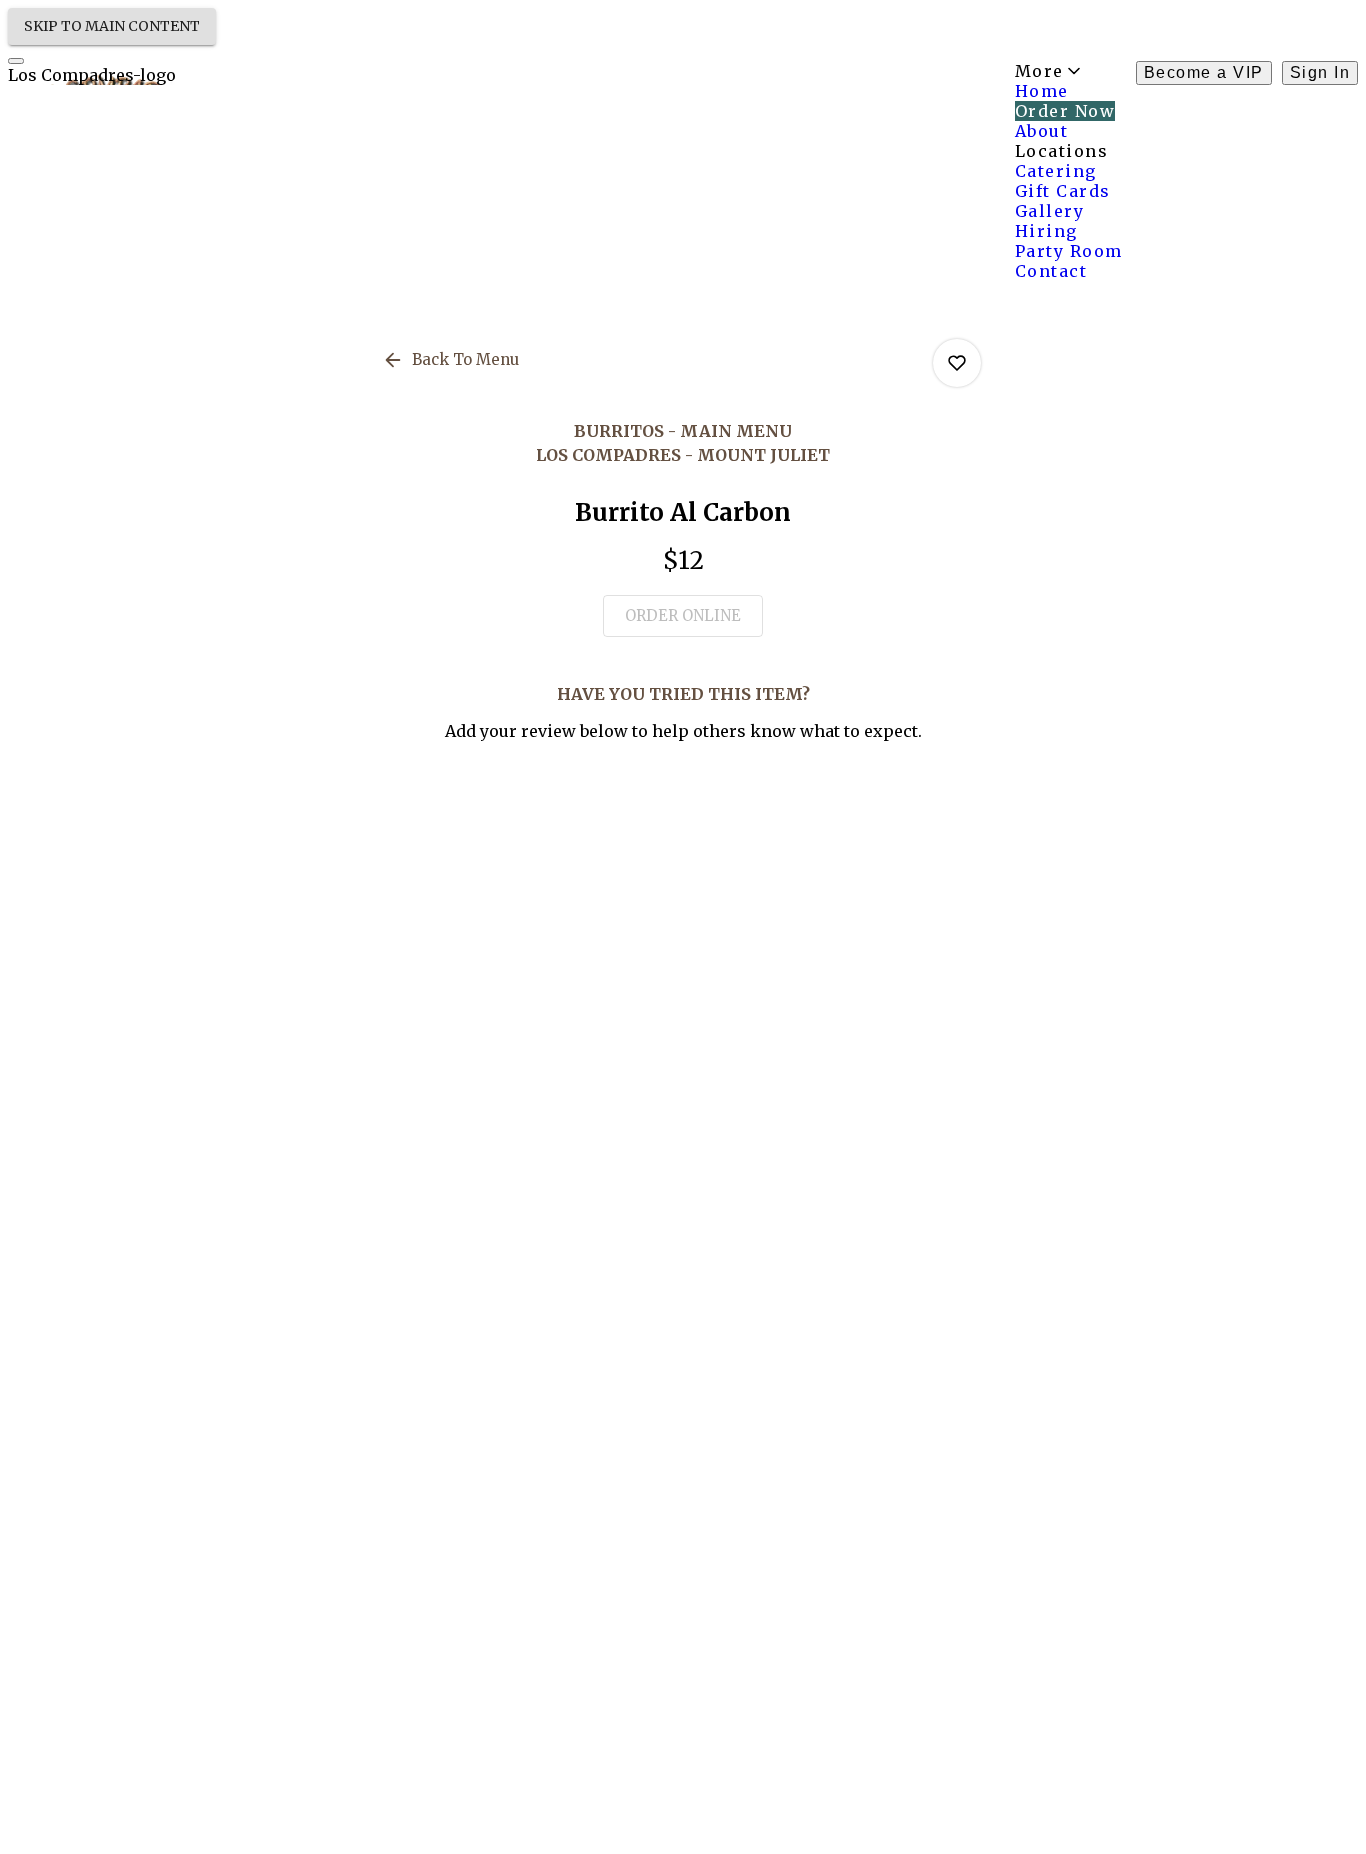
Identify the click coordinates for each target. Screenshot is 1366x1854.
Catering (1056, 171)
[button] (452, 360)
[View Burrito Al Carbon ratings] (957, 363)
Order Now (1065, 111)
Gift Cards (1063, 191)
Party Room (1069, 251)
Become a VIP (1204, 72)
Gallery (1050, 211)
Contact (1051, 271)
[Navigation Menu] (16, 61)
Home (1042, 91)
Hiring (1046, 231)
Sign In (1320, 72)
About (1042, 131)
